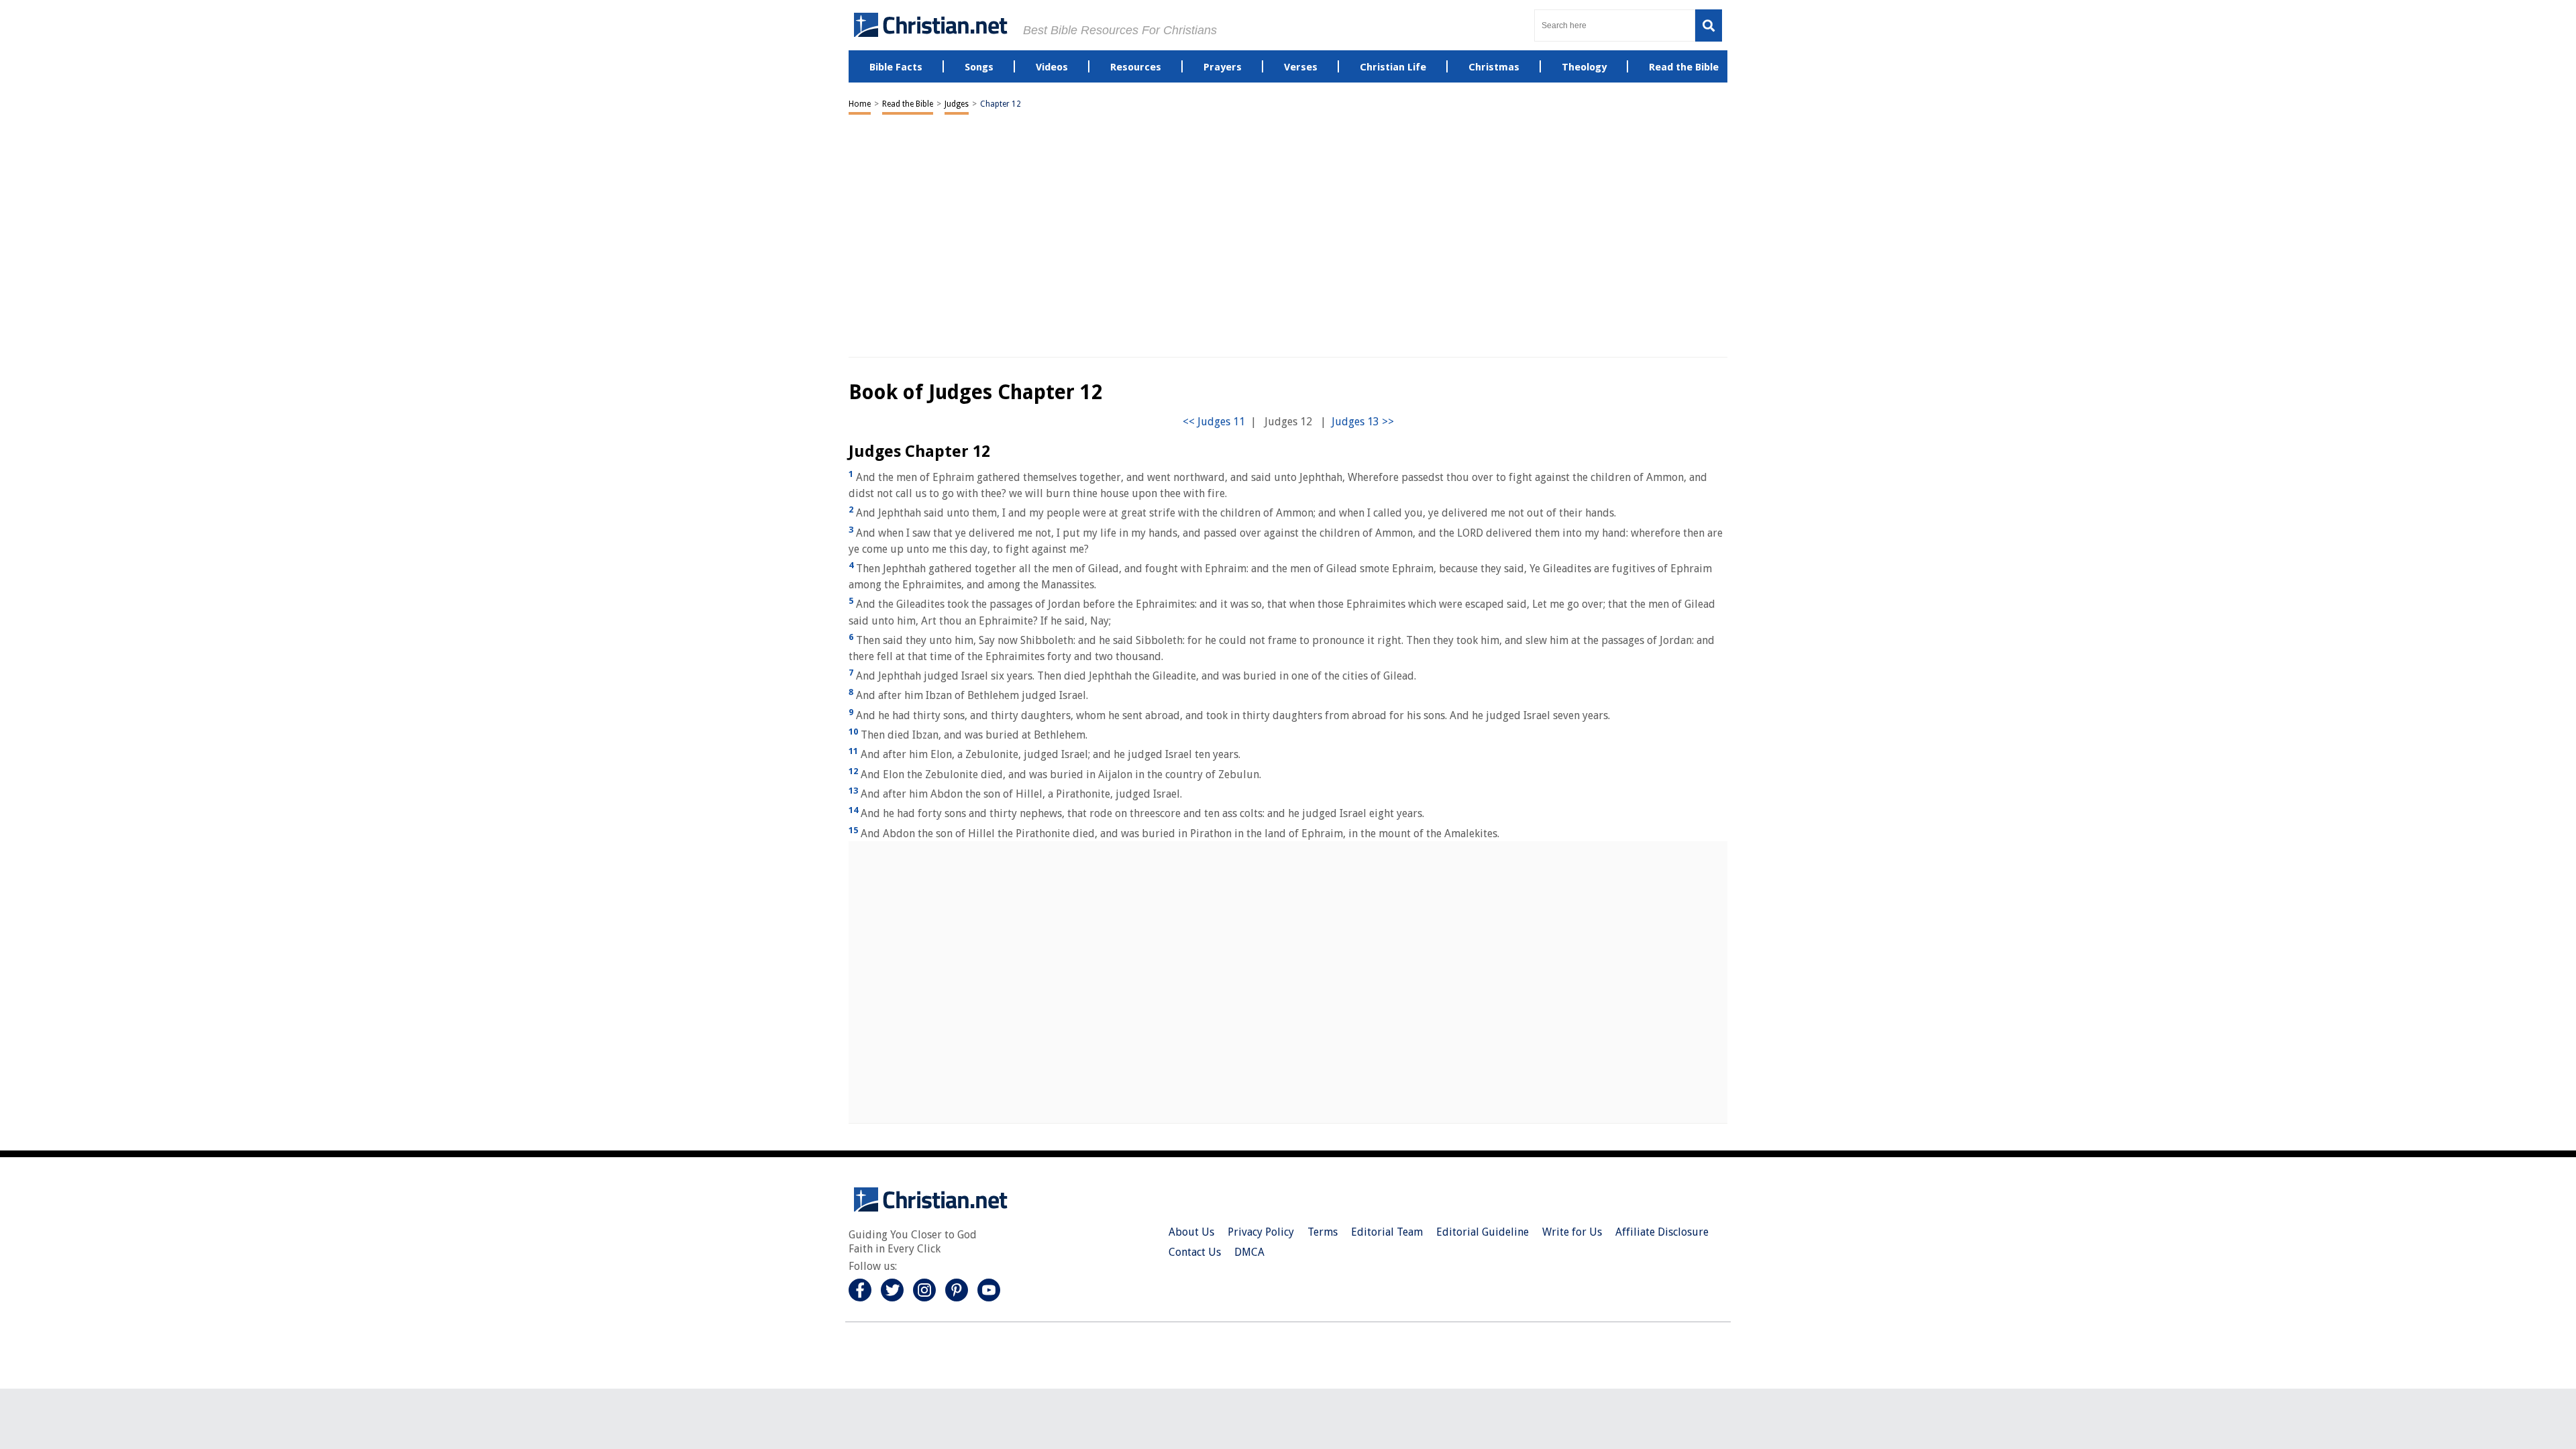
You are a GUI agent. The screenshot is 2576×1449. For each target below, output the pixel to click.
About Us (1191, 1232)
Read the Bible (908, 104)
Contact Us (1195, 1252)
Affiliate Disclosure (1662, 1232)
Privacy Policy (1261, 1232)
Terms (1323, 1232)
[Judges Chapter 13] (1363, 422)
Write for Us (1572, 1232)
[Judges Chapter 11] (1214, 422)
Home (860, 104)
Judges (957, 104)
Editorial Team (1387, 1232)
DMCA (1249, 1252)
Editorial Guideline (1483, 1232)
